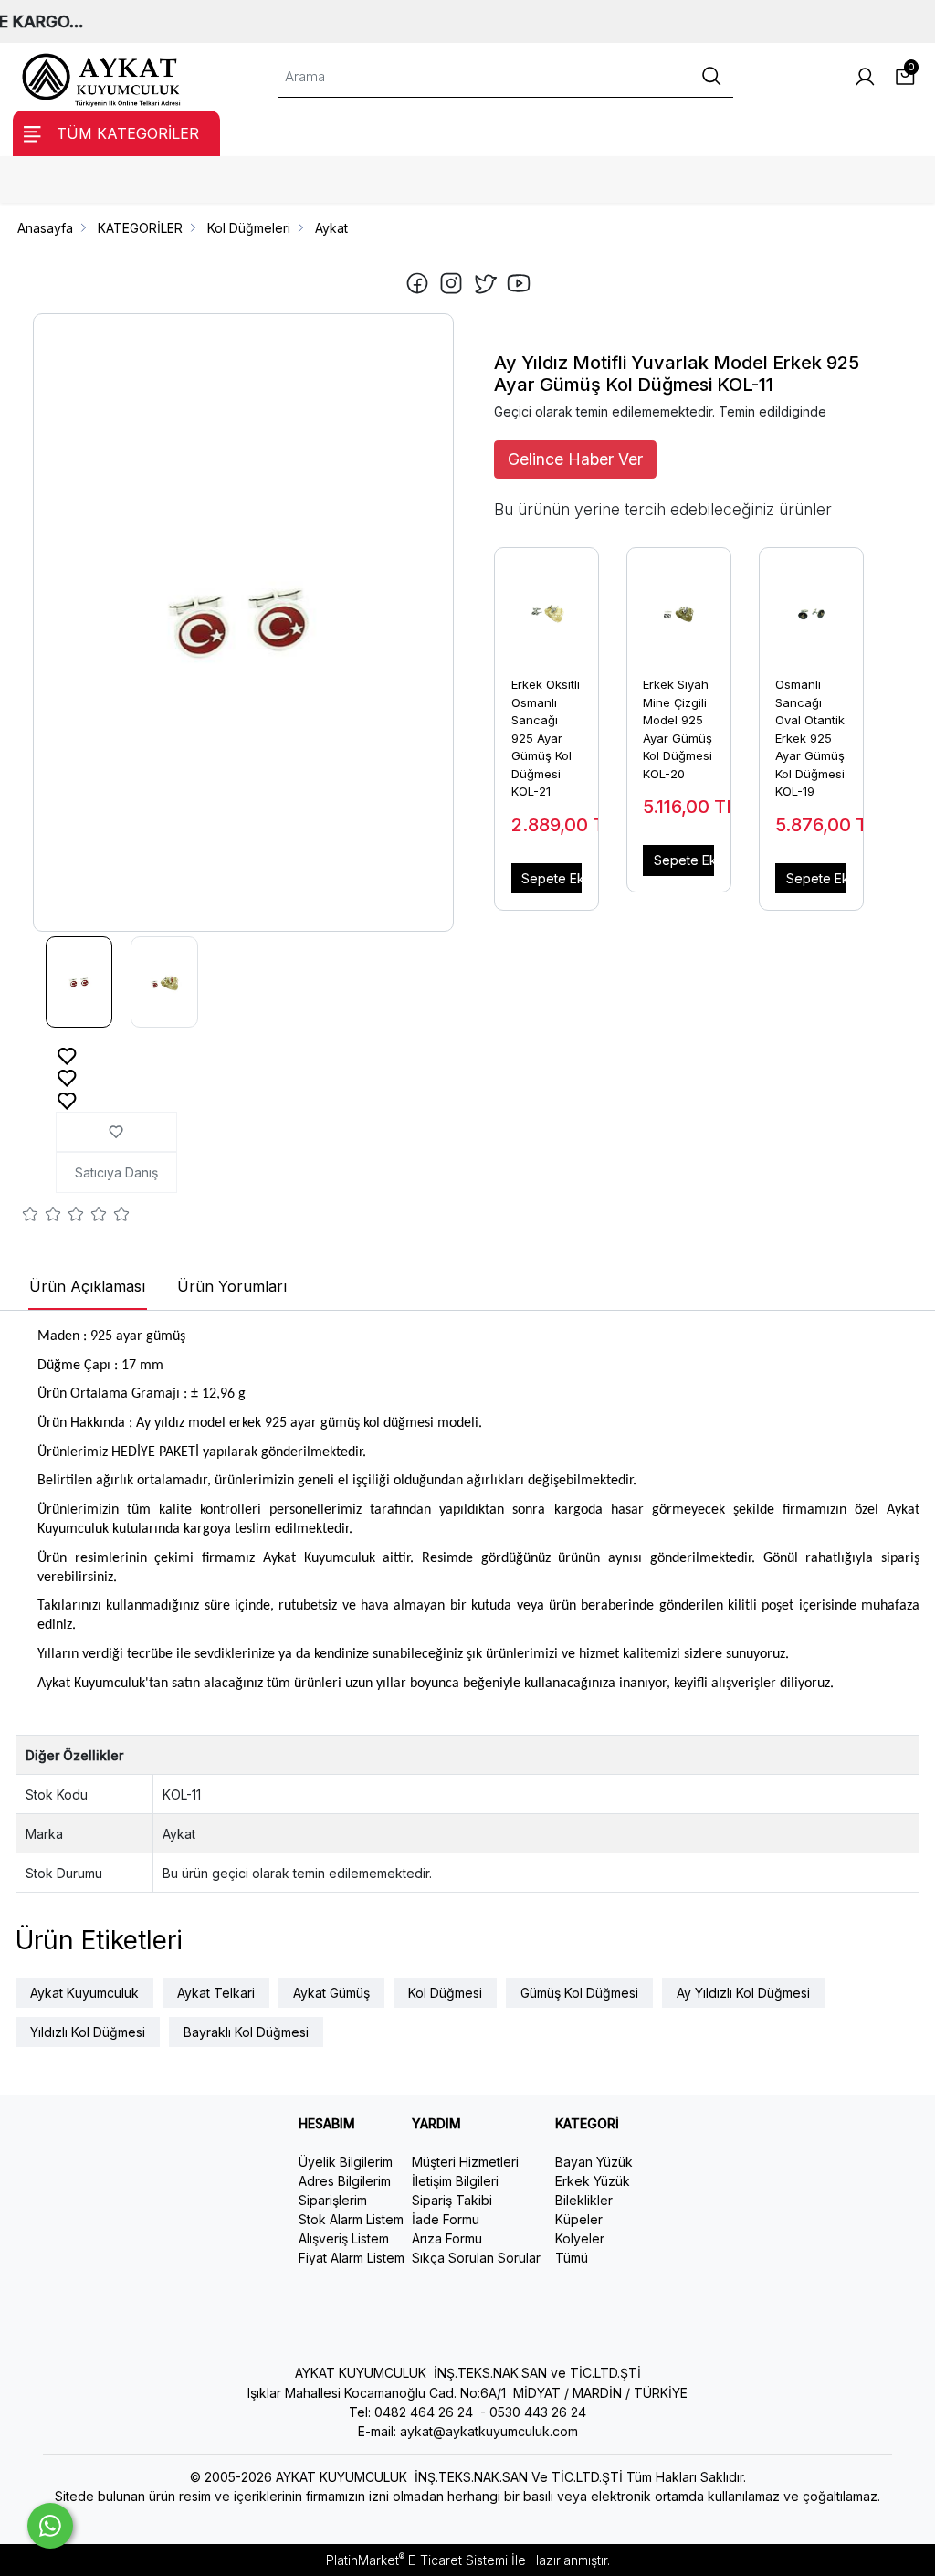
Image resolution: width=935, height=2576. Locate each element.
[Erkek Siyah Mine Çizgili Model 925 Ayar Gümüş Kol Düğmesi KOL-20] (679, 604)
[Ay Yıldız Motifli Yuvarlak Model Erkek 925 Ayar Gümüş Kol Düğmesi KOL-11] (243, 623)
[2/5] (42, 1217)
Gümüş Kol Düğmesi (579, 1993)
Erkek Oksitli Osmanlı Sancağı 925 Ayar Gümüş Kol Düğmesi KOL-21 (546, 738)
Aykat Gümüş (331, 1993)
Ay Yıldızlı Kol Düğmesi (743, 1993)
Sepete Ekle (552, 878)
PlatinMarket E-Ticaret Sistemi (417, 2560)
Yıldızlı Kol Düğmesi (88, 2032)
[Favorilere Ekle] (67, 1055)
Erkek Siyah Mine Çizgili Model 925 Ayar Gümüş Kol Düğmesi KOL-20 (678, 729)
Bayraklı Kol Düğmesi (246, 2032)
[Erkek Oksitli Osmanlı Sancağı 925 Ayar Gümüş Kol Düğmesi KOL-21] (546, 604)
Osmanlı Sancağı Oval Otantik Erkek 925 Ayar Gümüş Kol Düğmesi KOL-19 (810, 738)
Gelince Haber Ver (575, 459)
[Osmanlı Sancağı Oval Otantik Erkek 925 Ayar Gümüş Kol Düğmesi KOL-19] (811, 604)
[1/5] (31, 1217)
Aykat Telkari (216, 1993)
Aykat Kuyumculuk (84, 1993)
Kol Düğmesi (445, 1993)
